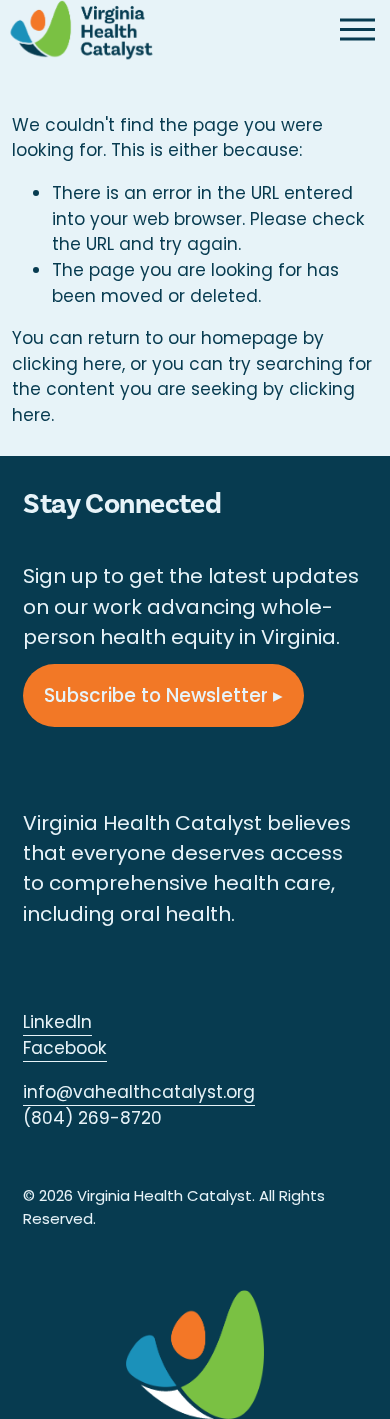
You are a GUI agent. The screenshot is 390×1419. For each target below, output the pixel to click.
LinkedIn (57, 1022)
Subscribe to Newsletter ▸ (163, 695)
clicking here (67, 364)
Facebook (65, 1048)
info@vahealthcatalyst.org (139, 1092)
